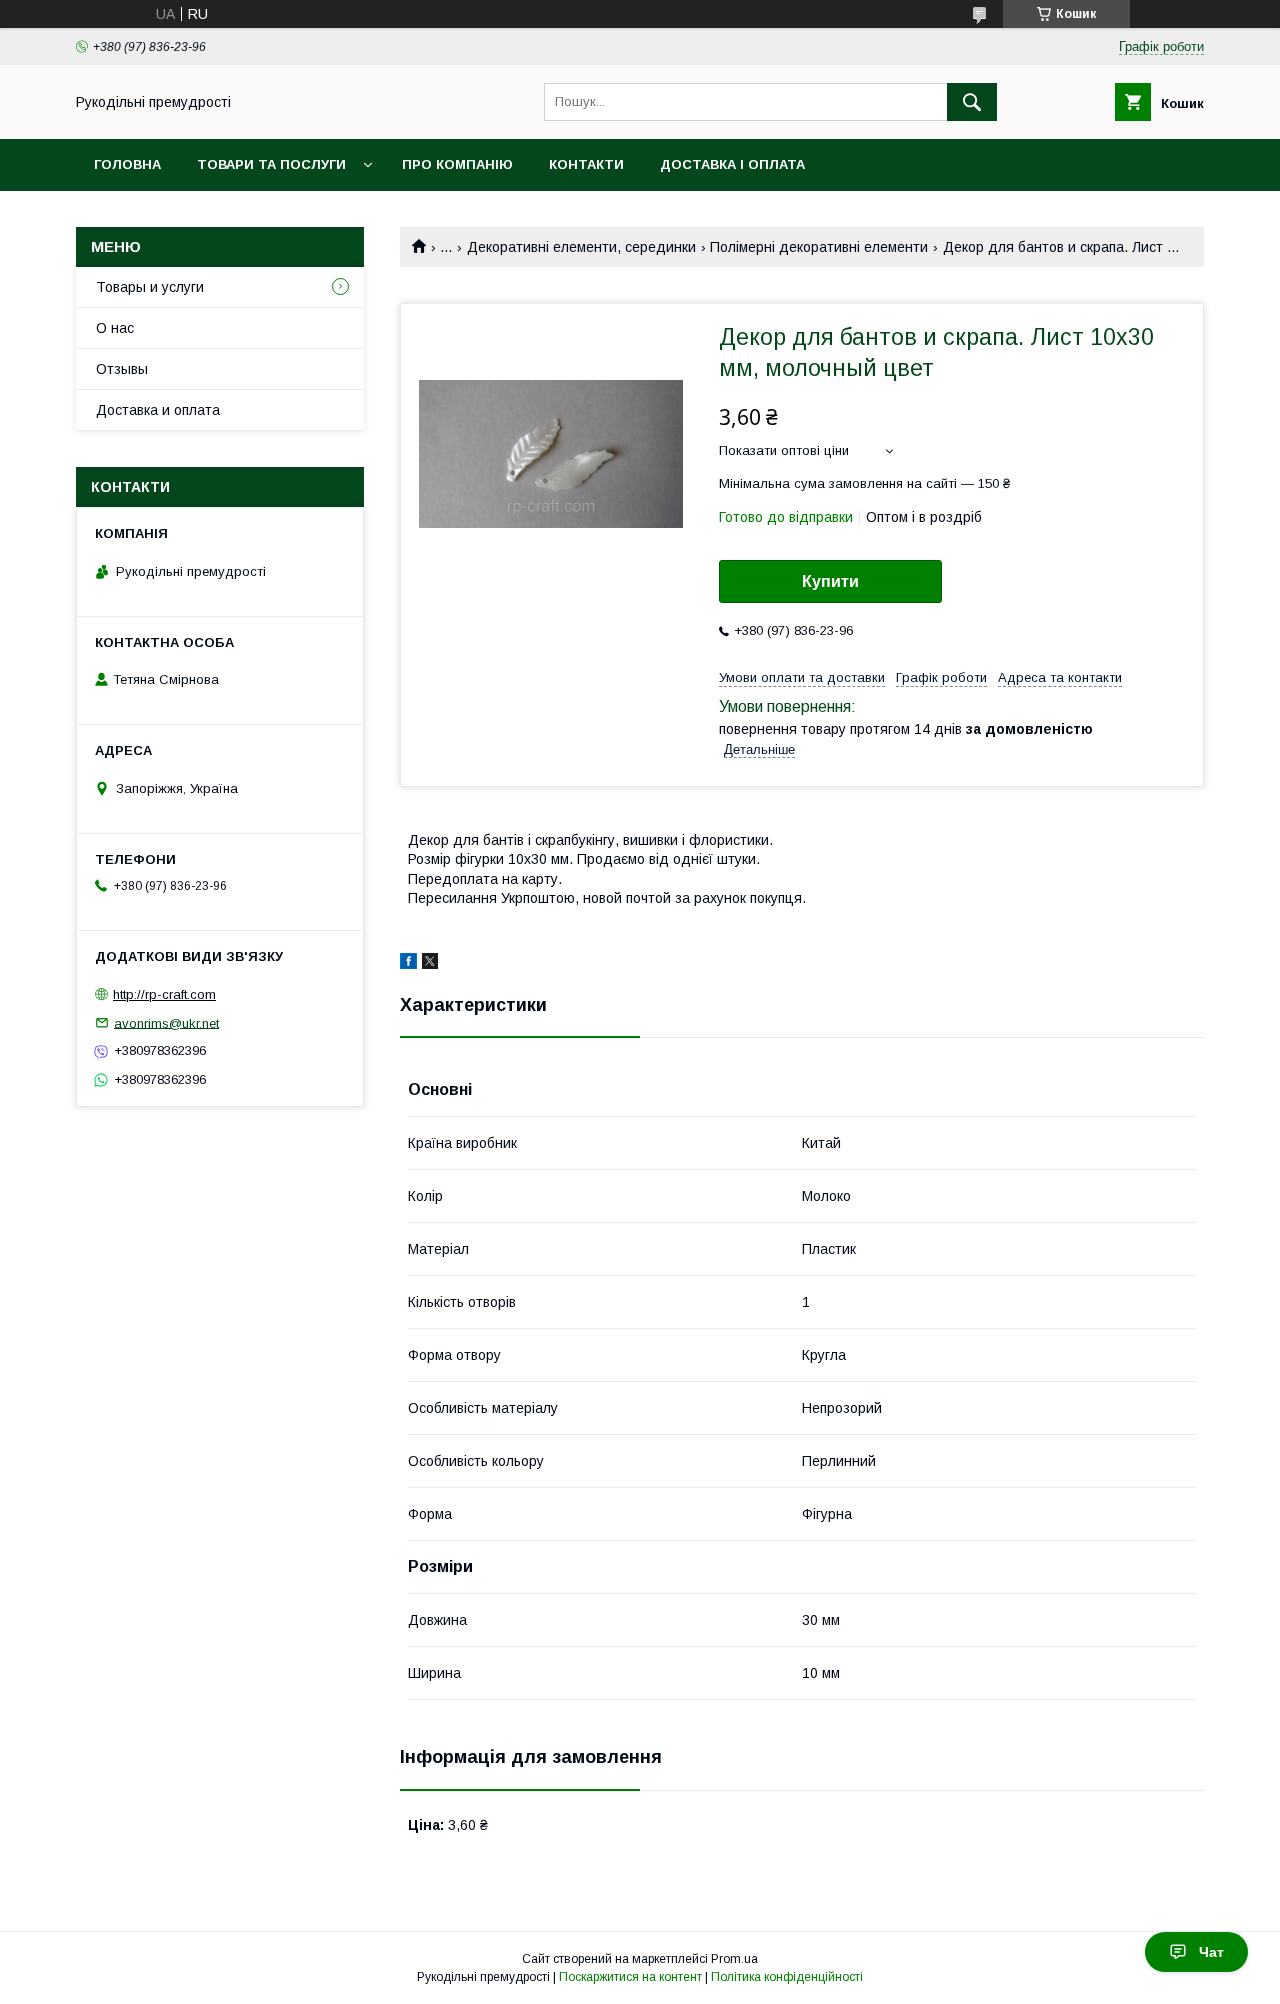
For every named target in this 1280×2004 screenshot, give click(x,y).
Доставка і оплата (732, 164)
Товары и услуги (150, 287)
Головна (127, 164)
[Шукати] (972, 102)
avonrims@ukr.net (166, 1022)
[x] (430, 964)
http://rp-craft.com (164, 994)
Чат (1211, 1952)
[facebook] (408, 964)
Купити (830, 581)
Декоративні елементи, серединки (581, 247)
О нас (115, 328)
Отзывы (122, 369)
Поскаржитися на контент (630, 1977)
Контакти (586, 164)
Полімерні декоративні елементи (819, 247)
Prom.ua (734, 1959)
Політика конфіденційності (787, 1977)
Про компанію (457, 164)
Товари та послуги (271, 164)
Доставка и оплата (158, 410)
